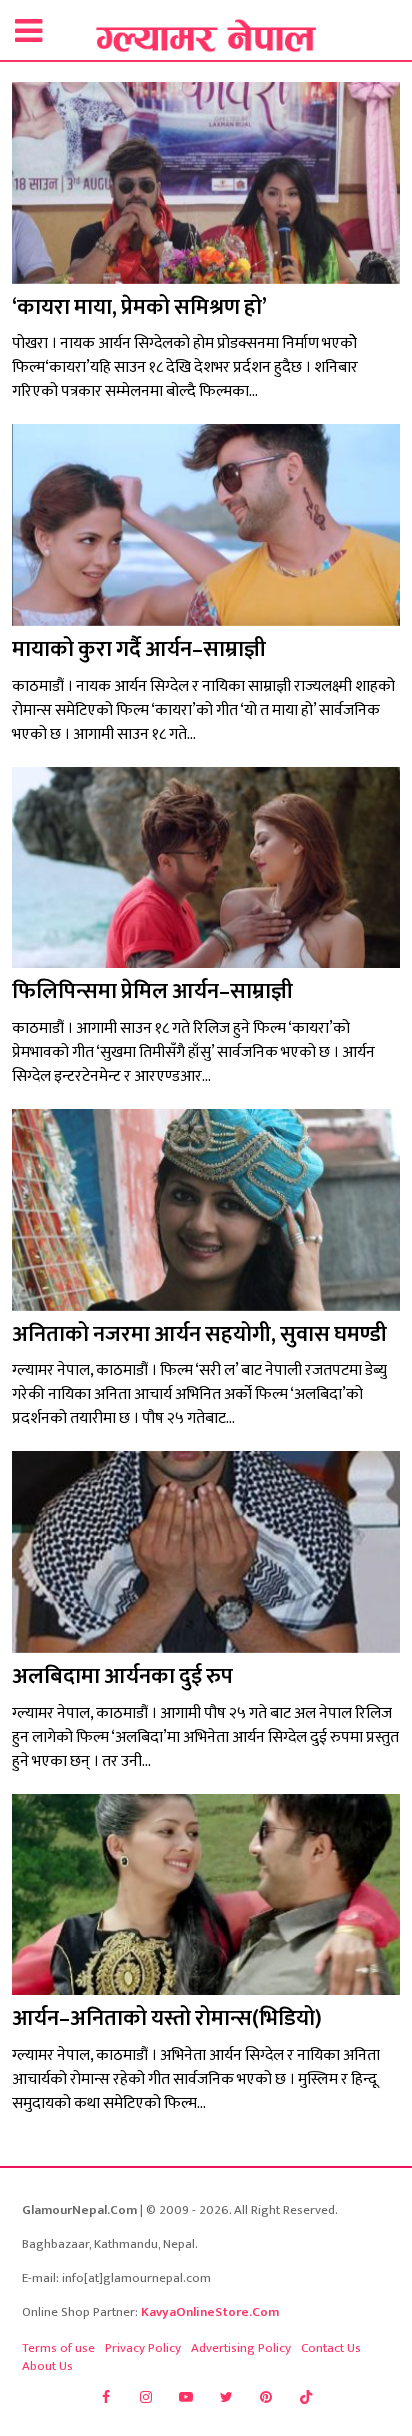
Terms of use (58, 2348)
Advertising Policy (241, 2348)
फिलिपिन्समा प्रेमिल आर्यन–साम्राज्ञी (152, 991)
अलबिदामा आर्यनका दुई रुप (122, 1676)
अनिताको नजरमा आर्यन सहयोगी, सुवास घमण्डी (199, 1334)
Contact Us (331, 2348)
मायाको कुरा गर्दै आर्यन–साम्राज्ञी (139, 649)
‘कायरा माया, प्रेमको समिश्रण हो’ (139, 307)
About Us (47, 2366)
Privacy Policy (143, 2348)
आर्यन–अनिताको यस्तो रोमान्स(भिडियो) (167, 2018)
